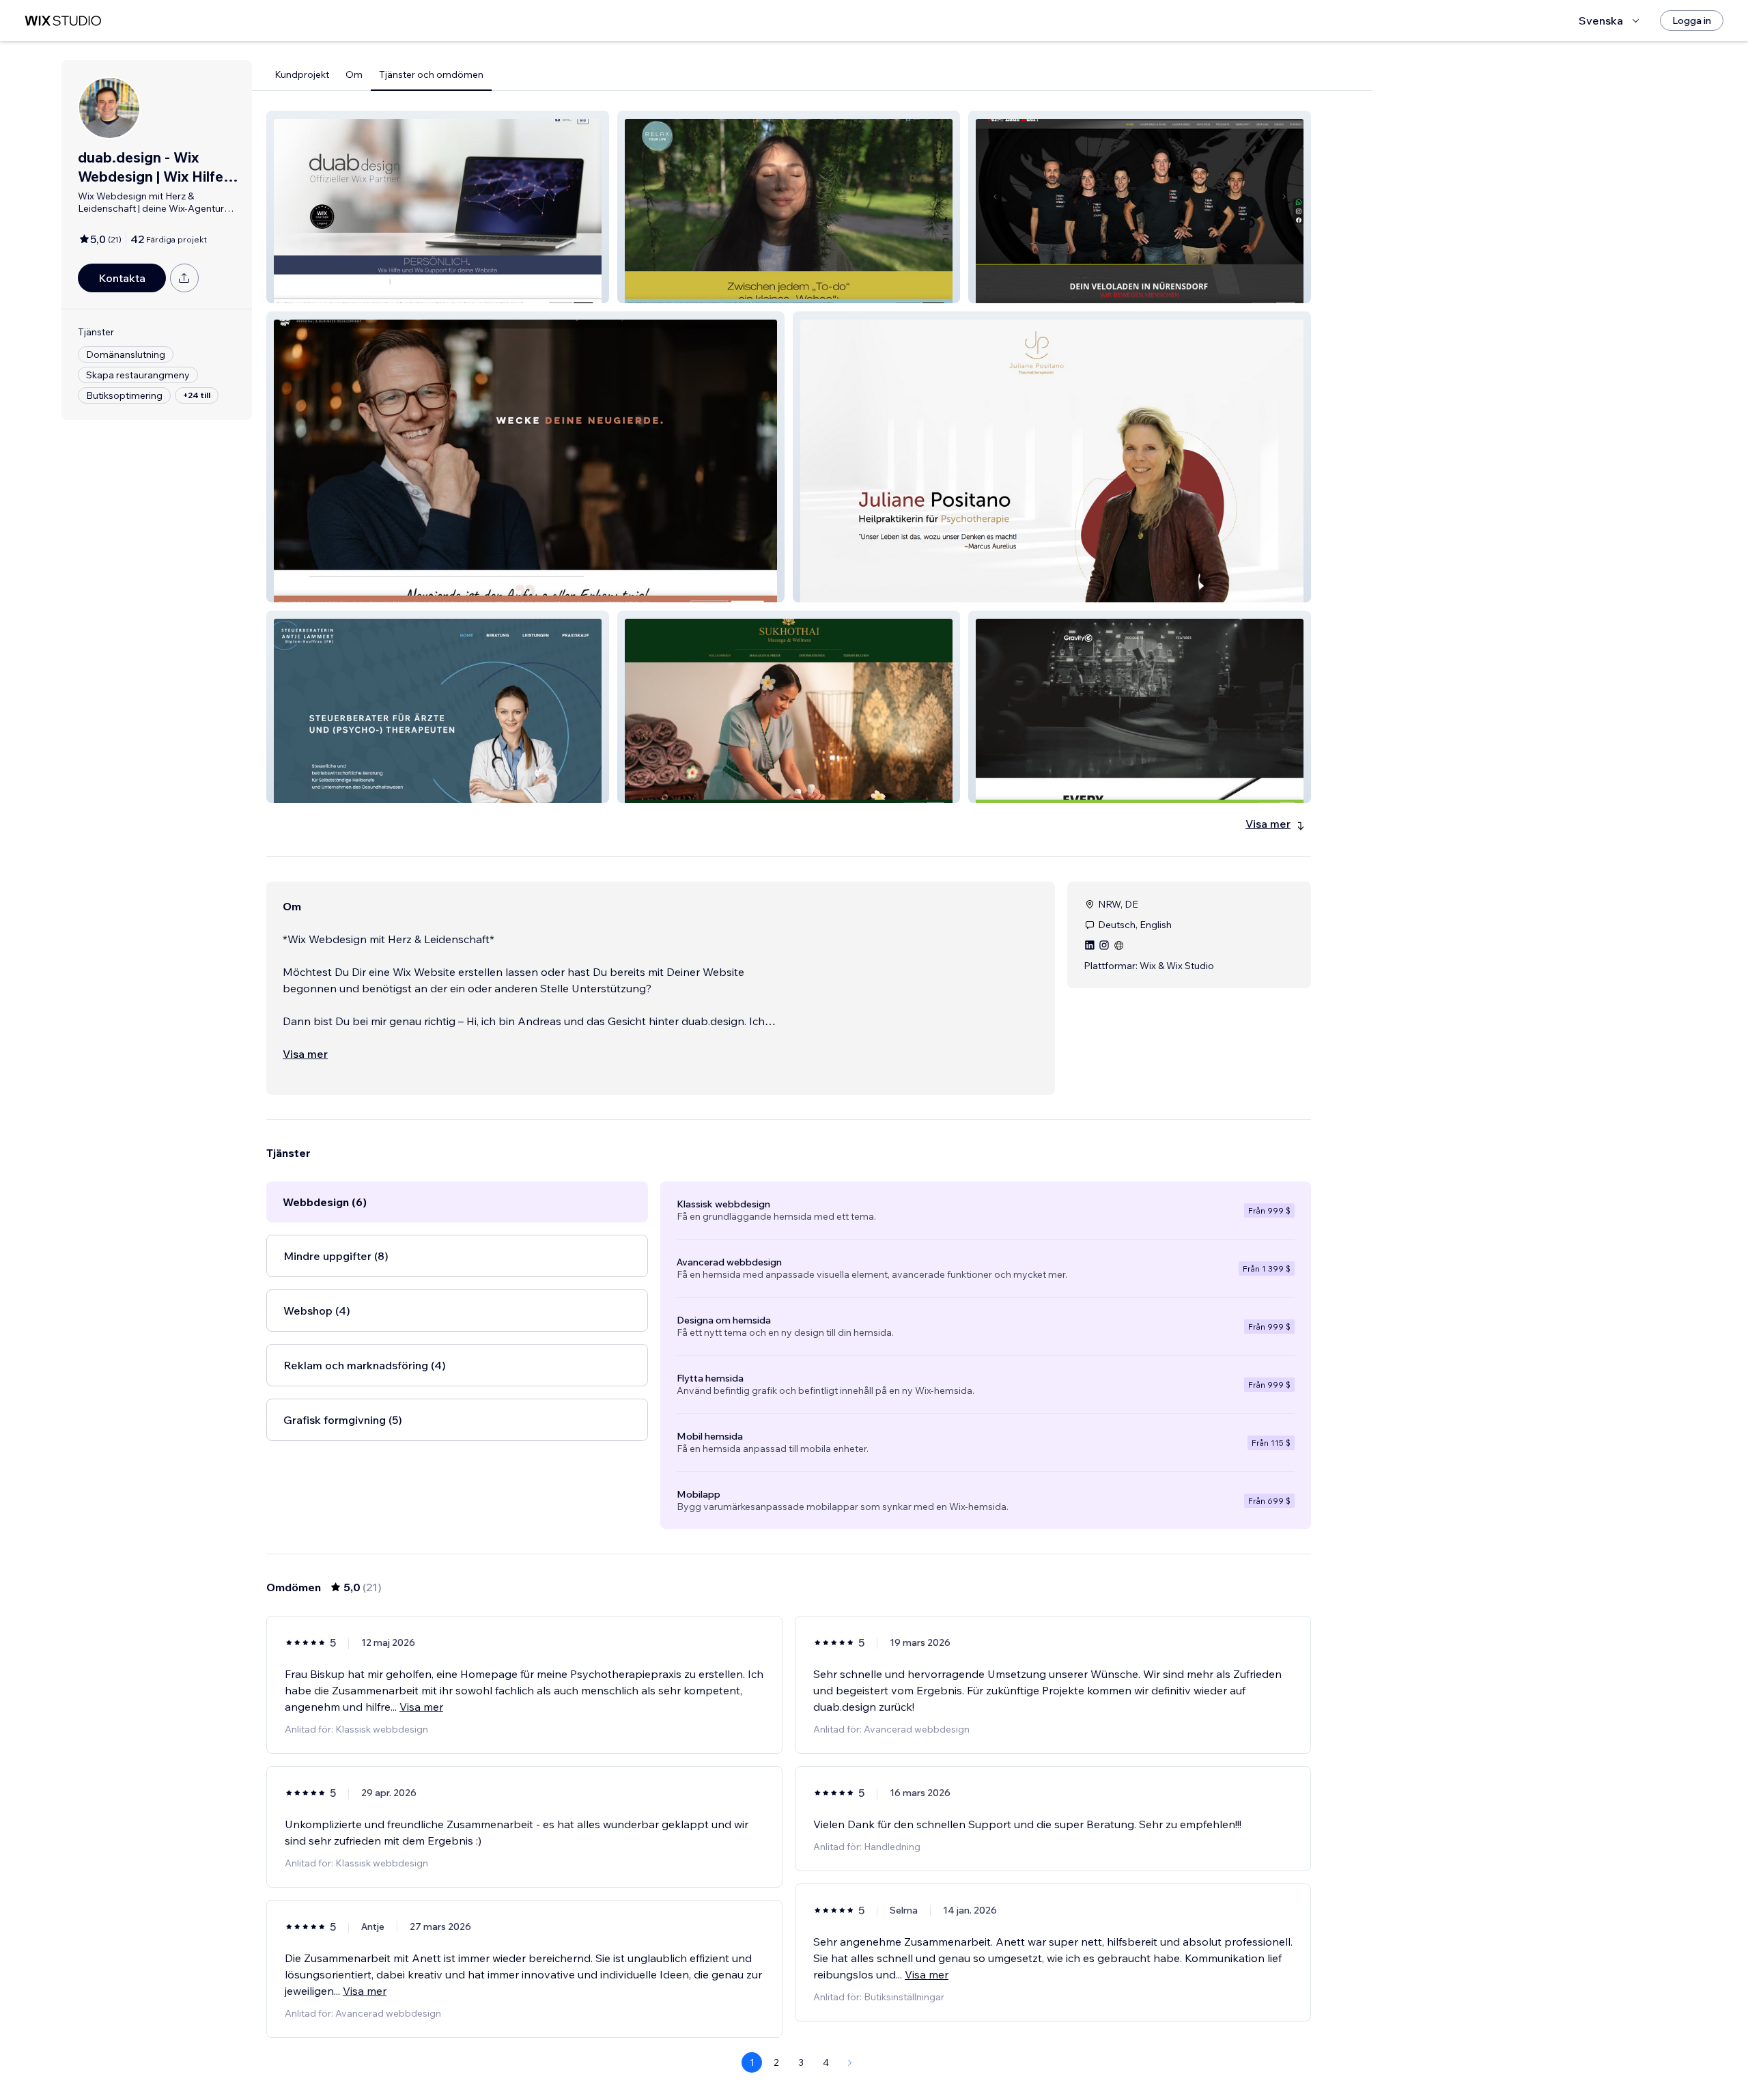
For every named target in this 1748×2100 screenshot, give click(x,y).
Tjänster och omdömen (431, 74)
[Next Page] (850, 2062)
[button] (438, 207)
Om (354, 74)
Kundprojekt (302, 74)
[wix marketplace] (63, 21)
